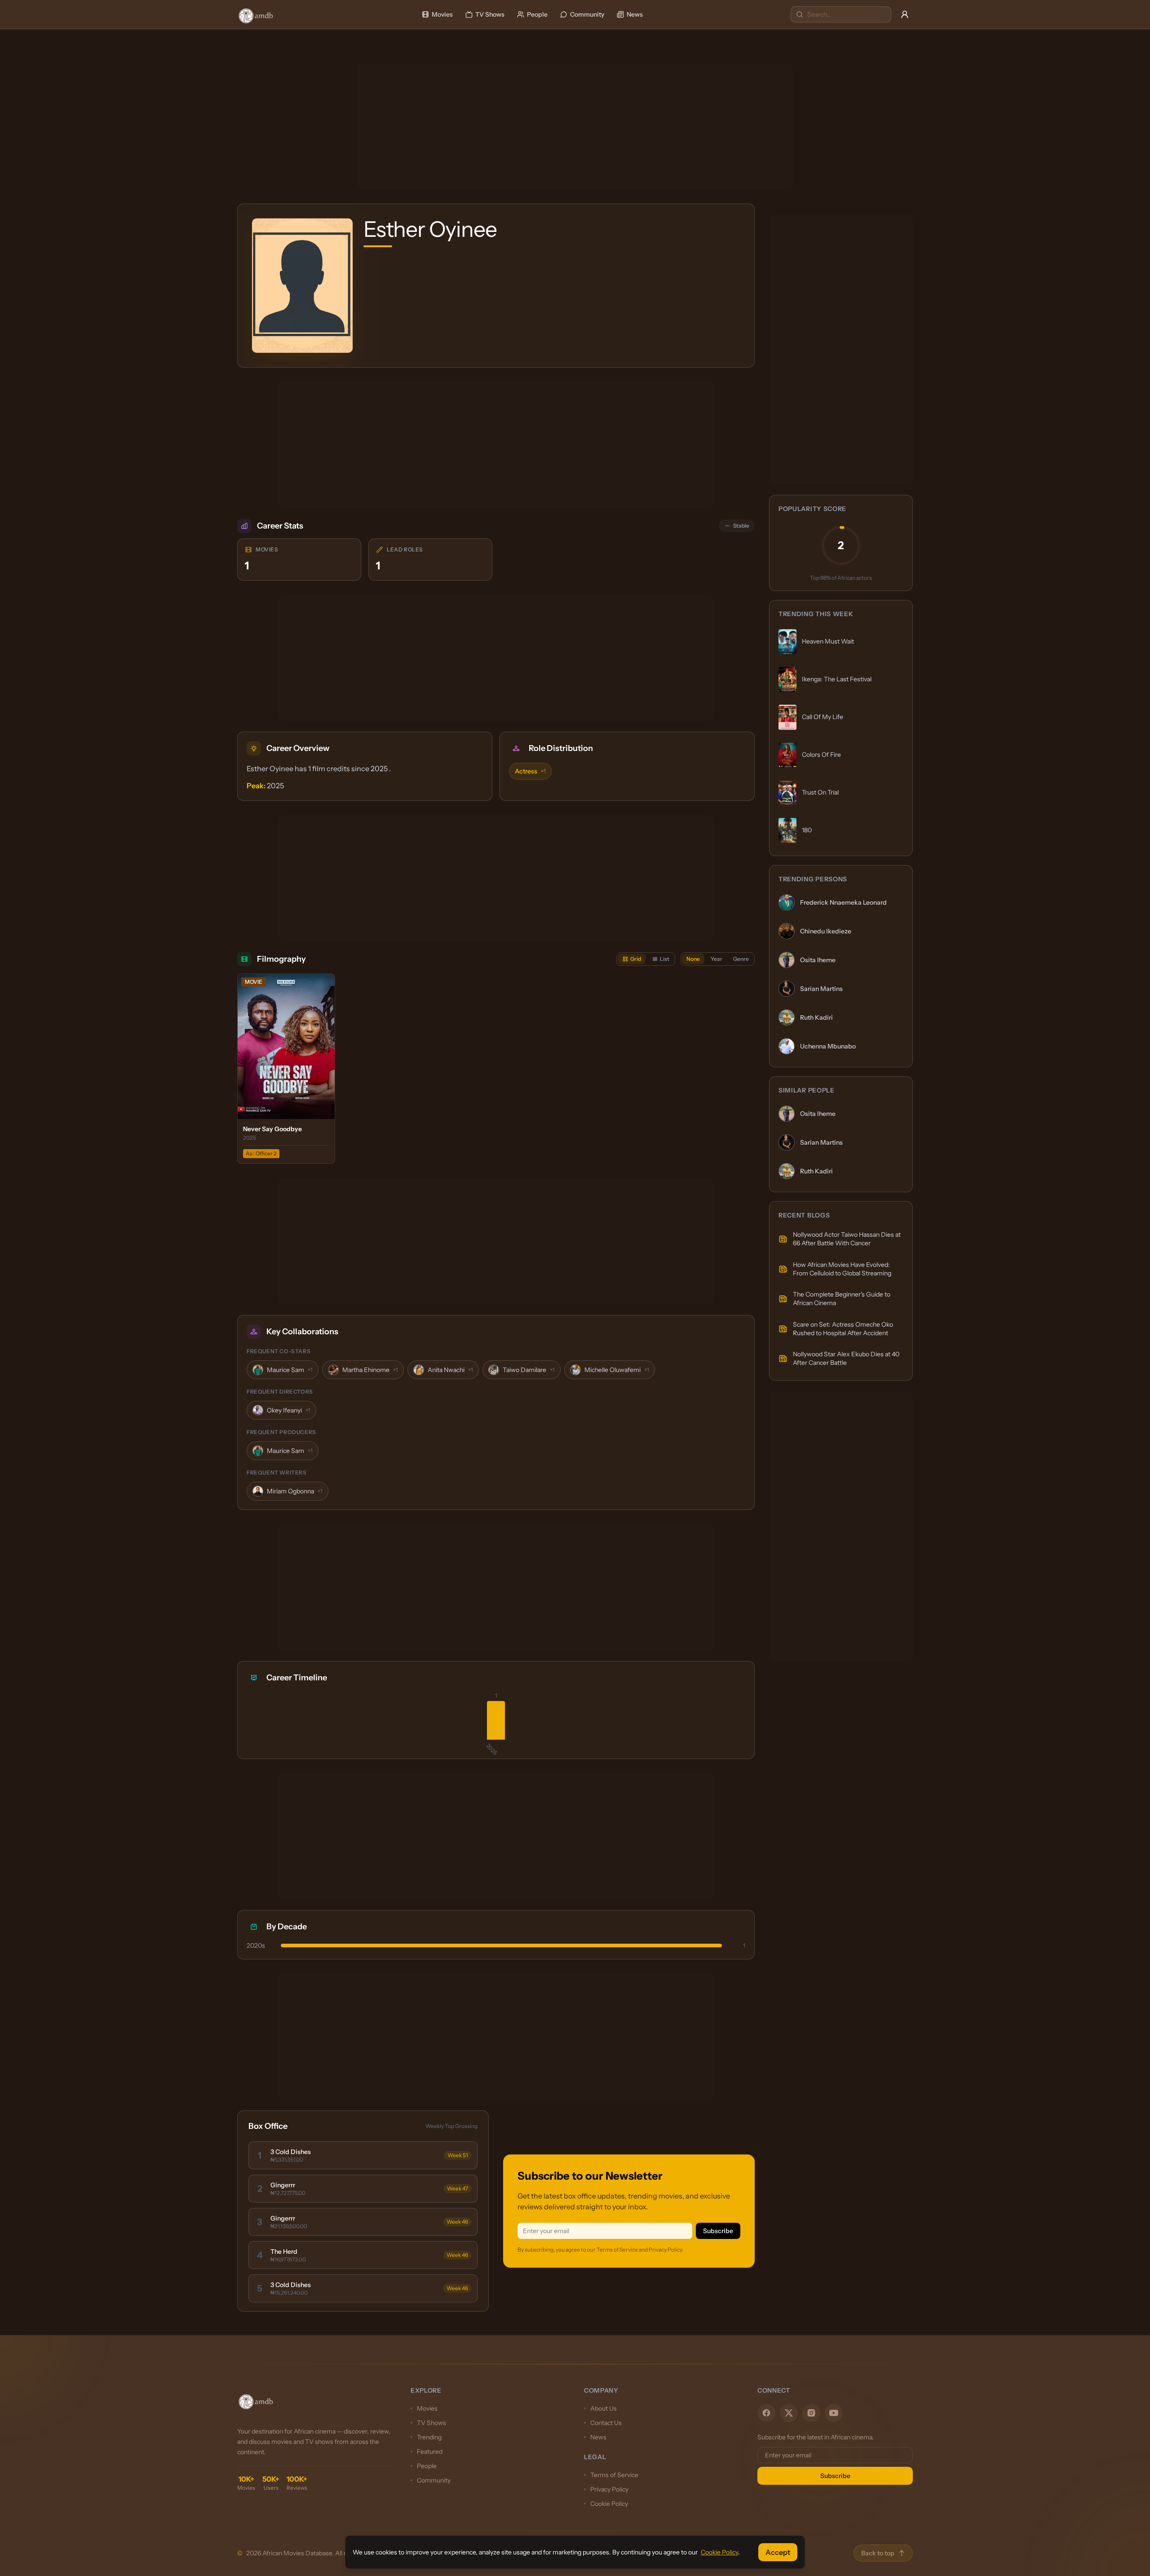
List (665, 959)
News (635, 14)
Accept (778, 2552)
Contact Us (606, 2423)
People (537, 14)
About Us (604, 2408)
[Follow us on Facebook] (766, 2413)
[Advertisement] (575, 126)
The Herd (284, 2252)
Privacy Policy (609, 2489)
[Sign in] (905, 14)
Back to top (878, 2553)
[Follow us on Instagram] (811, 2413)
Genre (741, 959)
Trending (429, 2437)
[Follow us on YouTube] (834, 2413)
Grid (636, 959)
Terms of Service (614, 2475)
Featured (430, 2452)
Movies (442, 14)
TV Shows (490, 14)
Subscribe (718, 2231)
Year (717, 959)
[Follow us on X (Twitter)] (789, 2413)
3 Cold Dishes (291, 2152)
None (693, 959)
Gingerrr (283, 2185)
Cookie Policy (609, 2504)
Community (587, 14)
